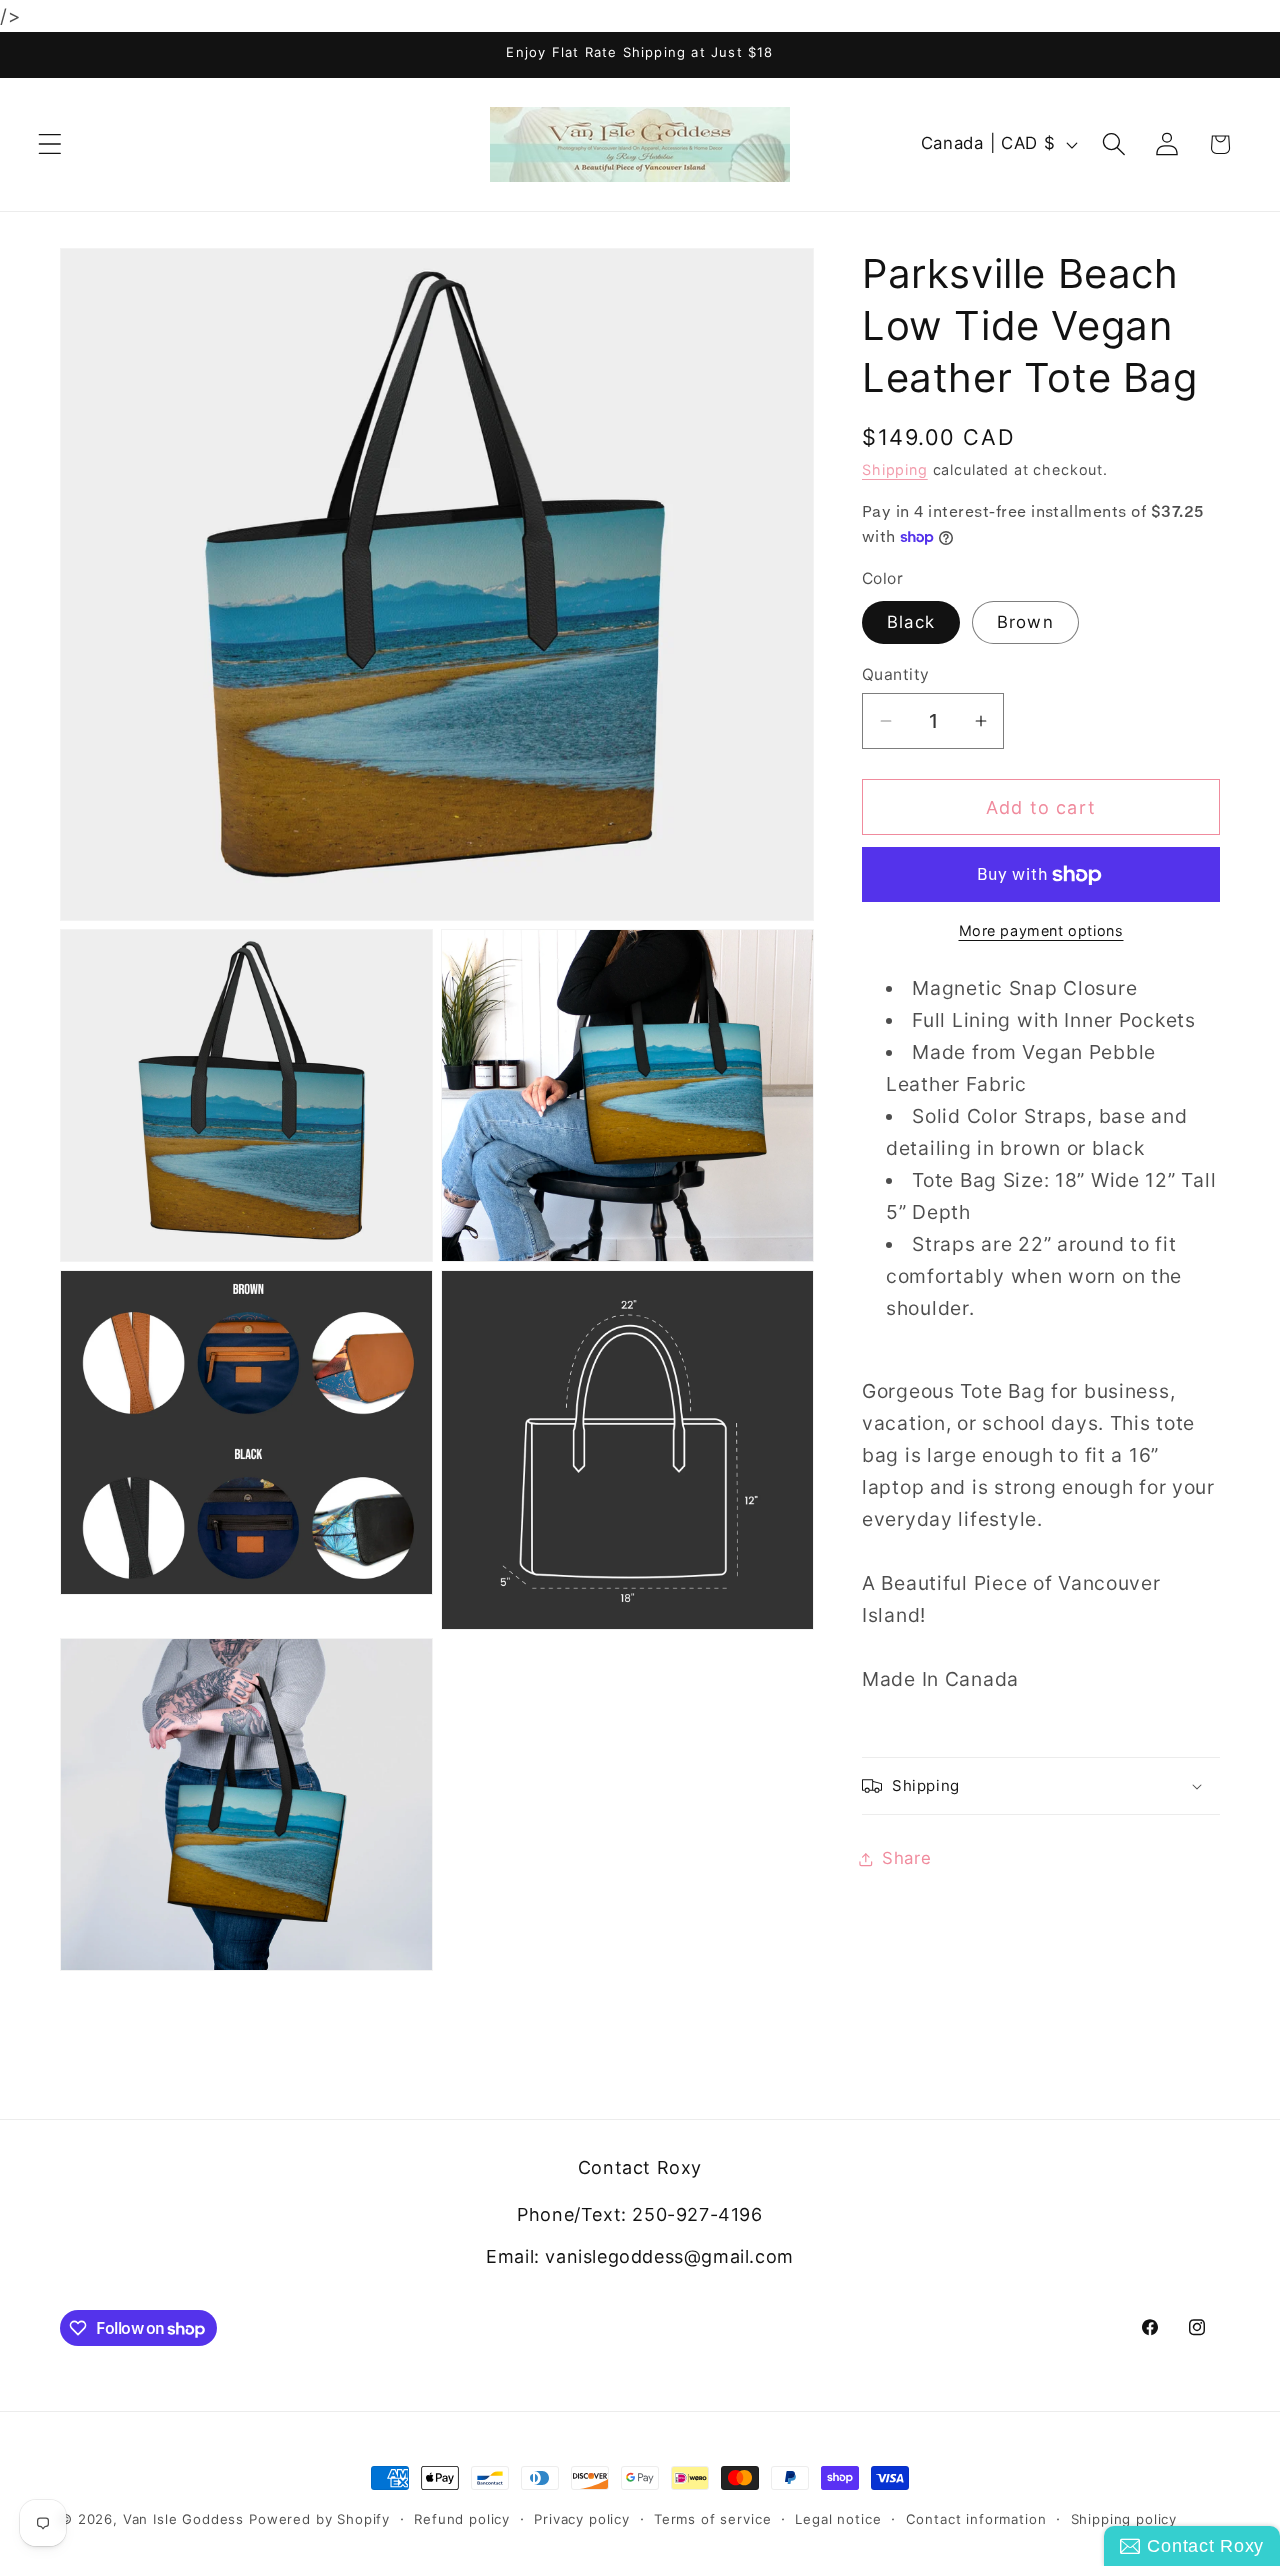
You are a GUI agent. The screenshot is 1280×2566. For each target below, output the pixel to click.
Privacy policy (582, 2519)
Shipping (895, 469)
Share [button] (907, 1858)
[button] (50, 144)
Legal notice (838, 2519)
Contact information (976, 2519)
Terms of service (712, 2519)
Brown (1025, 622)
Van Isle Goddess (183, 2519)
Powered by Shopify (319, 2519)
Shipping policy (1124, 2519)
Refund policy (462, 2519)
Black (911, 622)
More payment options (1041, 930)
